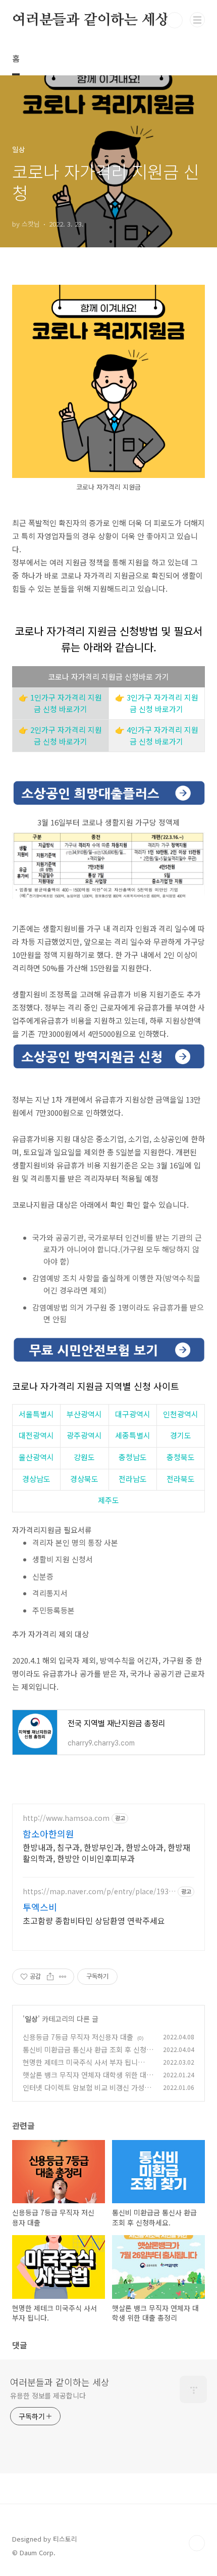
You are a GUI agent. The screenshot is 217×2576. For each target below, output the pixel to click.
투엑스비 (40, 1907)
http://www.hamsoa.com (66, 1818)
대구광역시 (133, 1414)
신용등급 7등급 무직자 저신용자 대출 (78, 2037)
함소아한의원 (48, 1833)
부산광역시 (84, 1414)
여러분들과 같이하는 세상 (90, 20)
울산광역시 (36, 1457)
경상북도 (84, 1479)
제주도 (108, 1500)
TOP (197, 2543)
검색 (175, 20)
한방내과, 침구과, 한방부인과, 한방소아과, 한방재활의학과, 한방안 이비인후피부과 (106, 1852)
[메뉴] (197, 20)
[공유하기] (50, 1977)
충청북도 (181, 1457)
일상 (31, 2019)
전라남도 (133, 1479)
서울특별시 (36, 1414)
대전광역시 (36, 1435)
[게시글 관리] (63, 1977)
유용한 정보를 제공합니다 (48, 2395)
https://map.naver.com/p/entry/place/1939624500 (98, 1891)
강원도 (84, 1457)
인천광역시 (181, 1414)
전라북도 (181, 1479)
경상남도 (36, 1479)
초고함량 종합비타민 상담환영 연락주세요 (94, 1920)
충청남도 (133, 1457)
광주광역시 (84, 1435)
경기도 (181, 1435)
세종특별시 (133, 1435)
